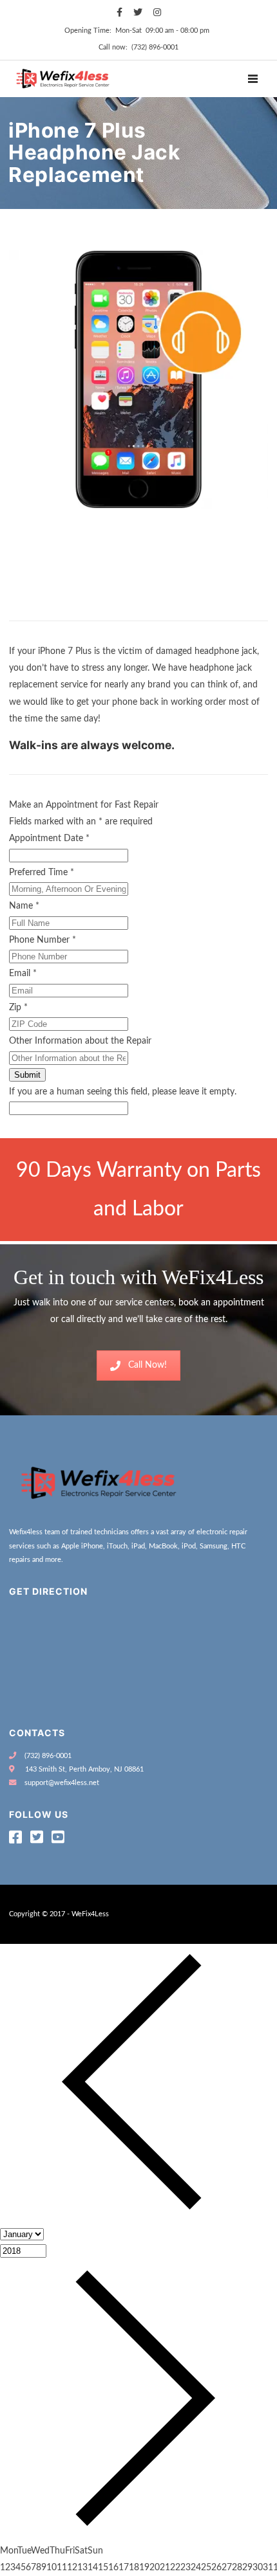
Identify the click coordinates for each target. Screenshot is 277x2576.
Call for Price (41, 608)
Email (23, 974)
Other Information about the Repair (80, 1041)
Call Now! (148, 1365)
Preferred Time (42, 873)
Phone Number (43, 940)
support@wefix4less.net (62, 1783)
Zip (18, 1008)
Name (24, 906)
